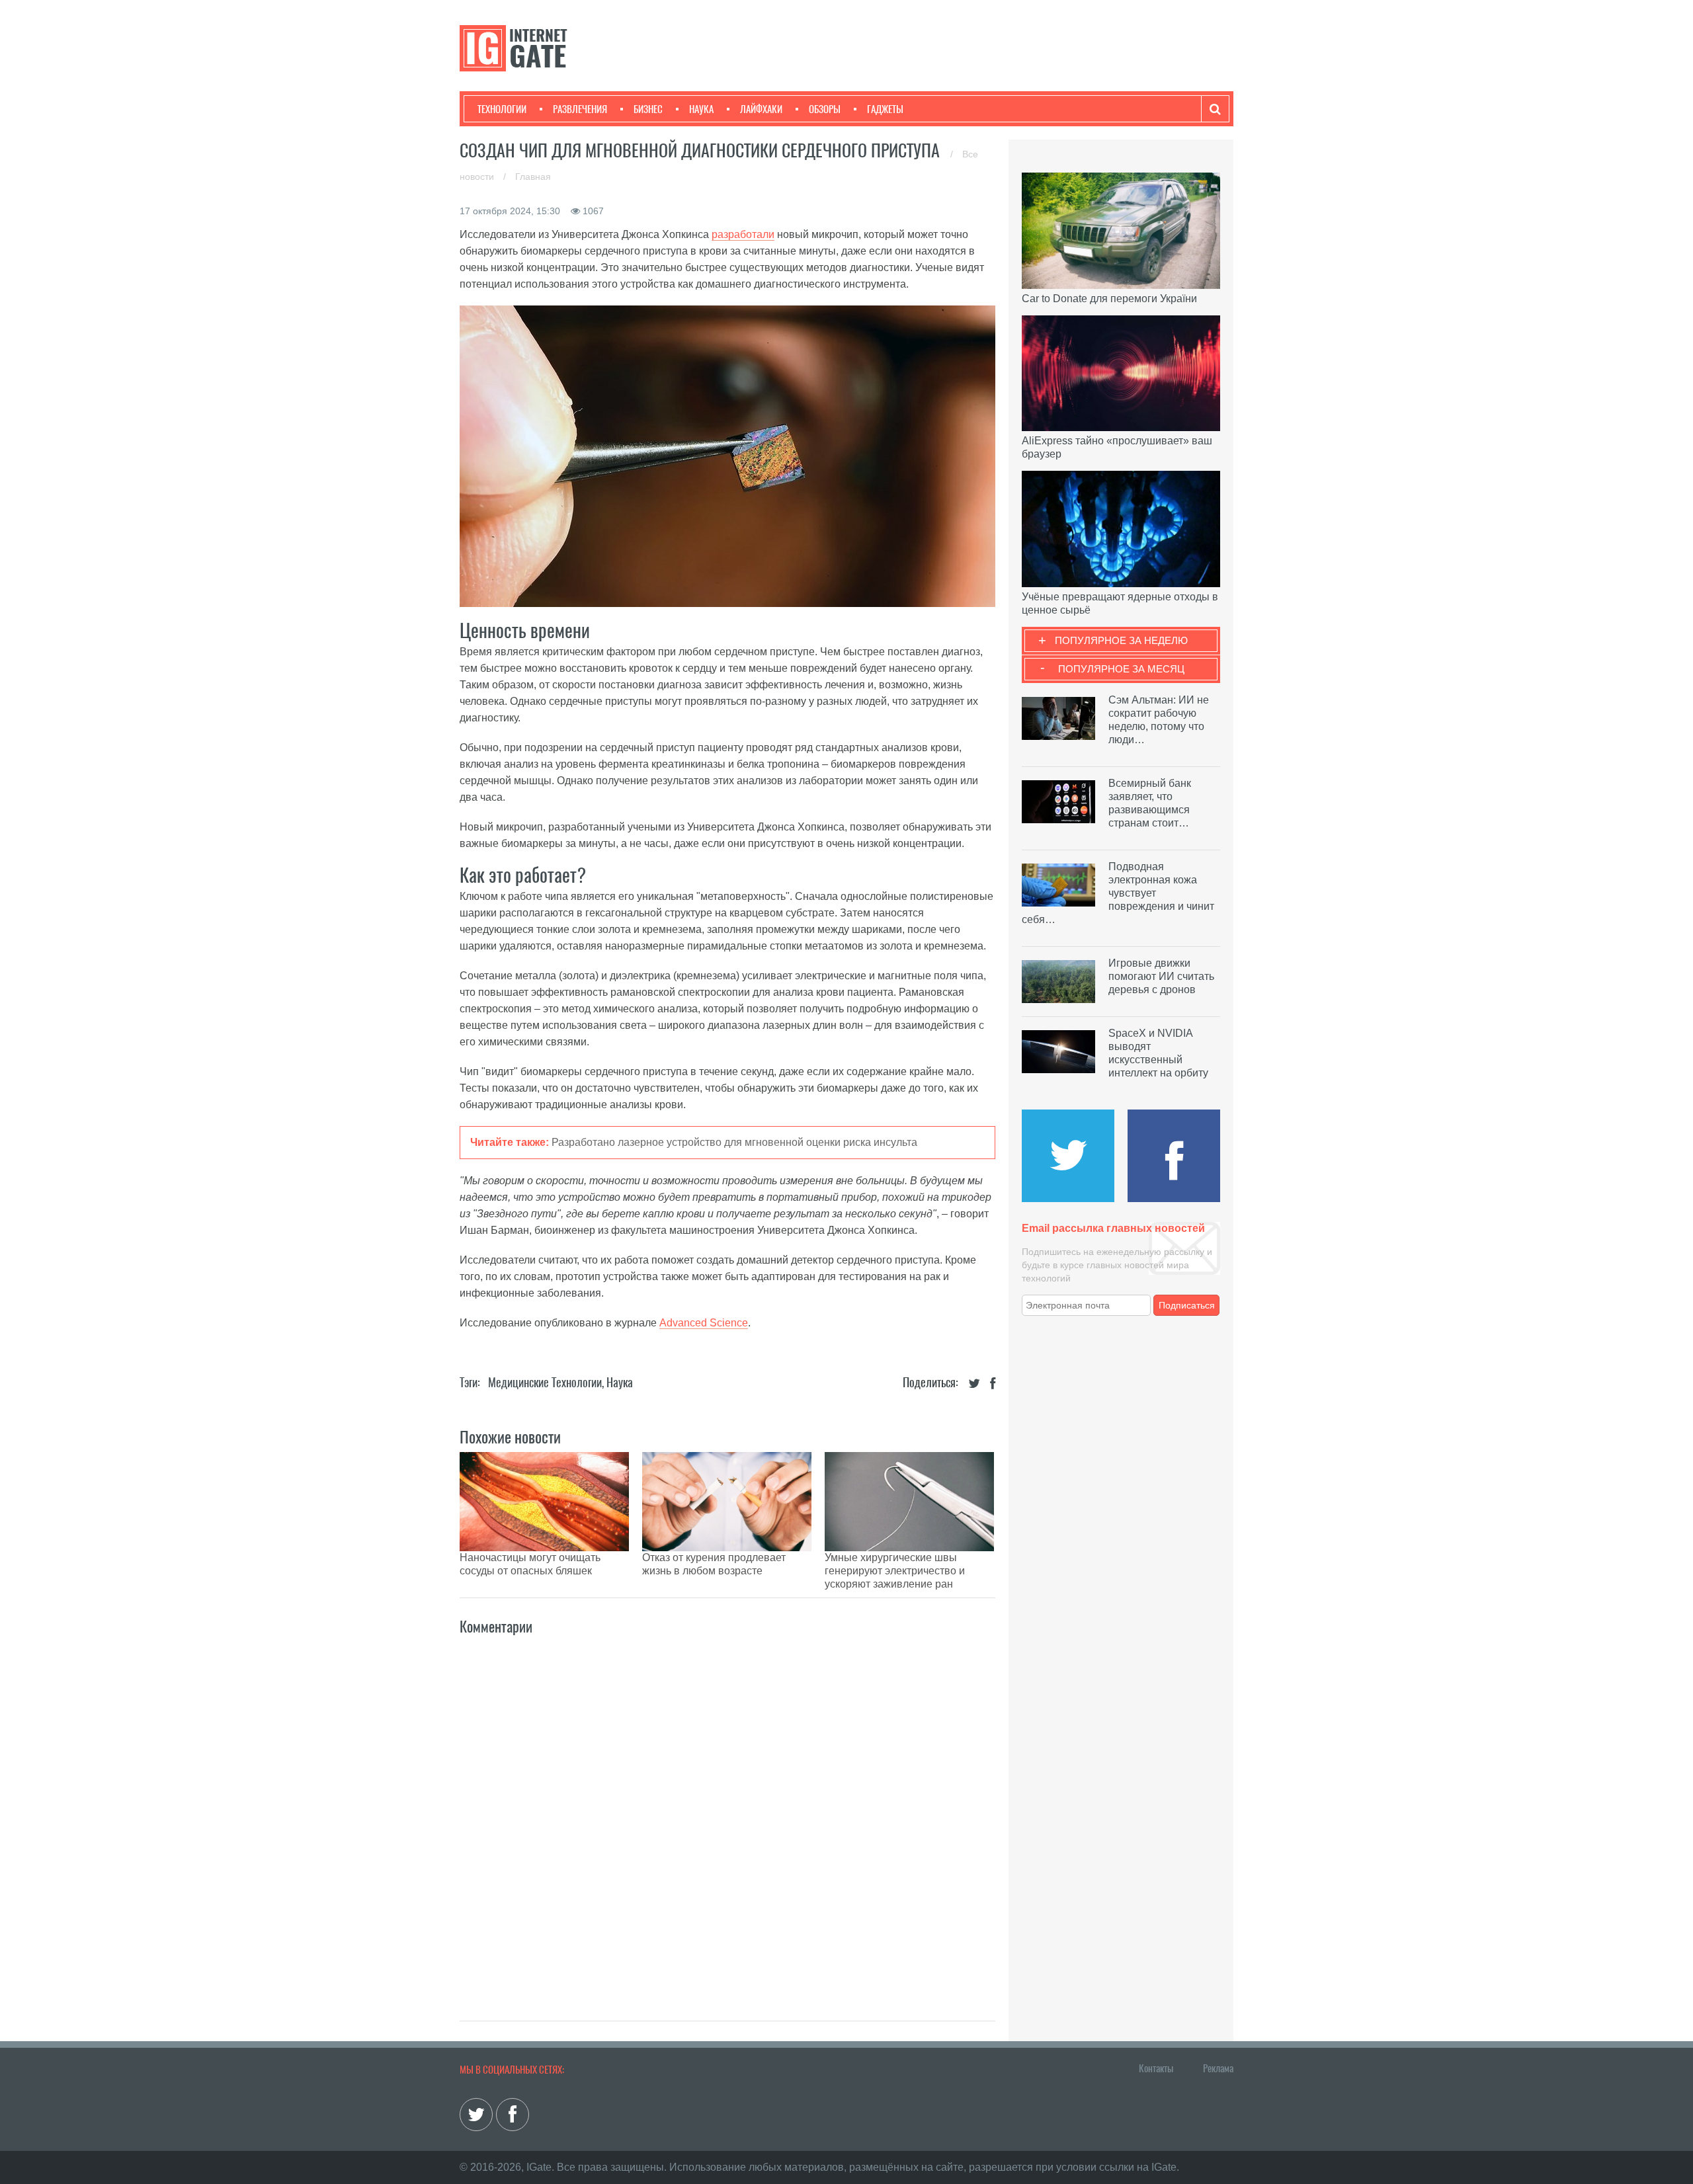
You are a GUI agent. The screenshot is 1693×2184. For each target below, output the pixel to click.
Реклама (1218, 2068)
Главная (533, 177)
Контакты (1156, 2068)
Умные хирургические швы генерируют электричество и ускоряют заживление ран (895, 1571)
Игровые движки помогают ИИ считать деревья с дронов (1161, 976)
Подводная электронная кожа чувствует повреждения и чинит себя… (1118, 893)
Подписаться (1187, 1305)
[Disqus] (727, 1814)
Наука (701, 109)
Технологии (502, 109)
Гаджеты (885, 109)
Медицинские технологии (545, 1382)
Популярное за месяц (1121, 669)
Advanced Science (704, 1323)
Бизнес (648, 109)
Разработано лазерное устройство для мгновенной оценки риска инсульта (734, 1142)
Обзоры (825, 109)
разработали (743, 234)
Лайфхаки (761, 109)
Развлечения (580, 109)
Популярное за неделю (1121, 640)
